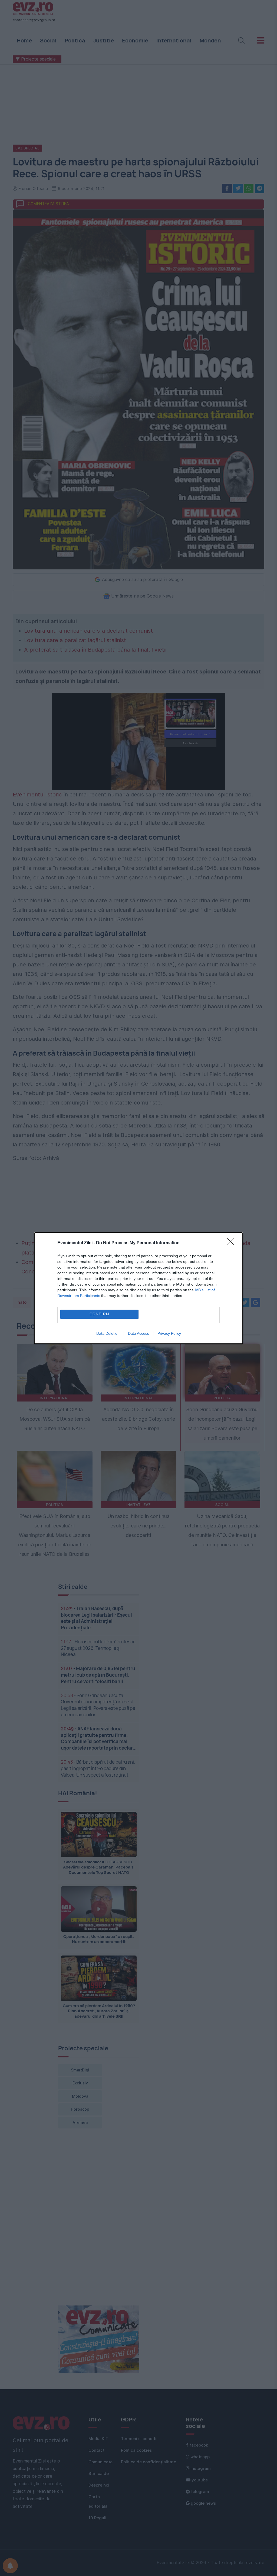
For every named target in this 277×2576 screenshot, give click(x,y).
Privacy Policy (169, 1333)
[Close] (232, 1243)
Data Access (138, 1333)
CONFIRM (100, 1314)
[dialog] (138, 1288)
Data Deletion (108, 1333)
